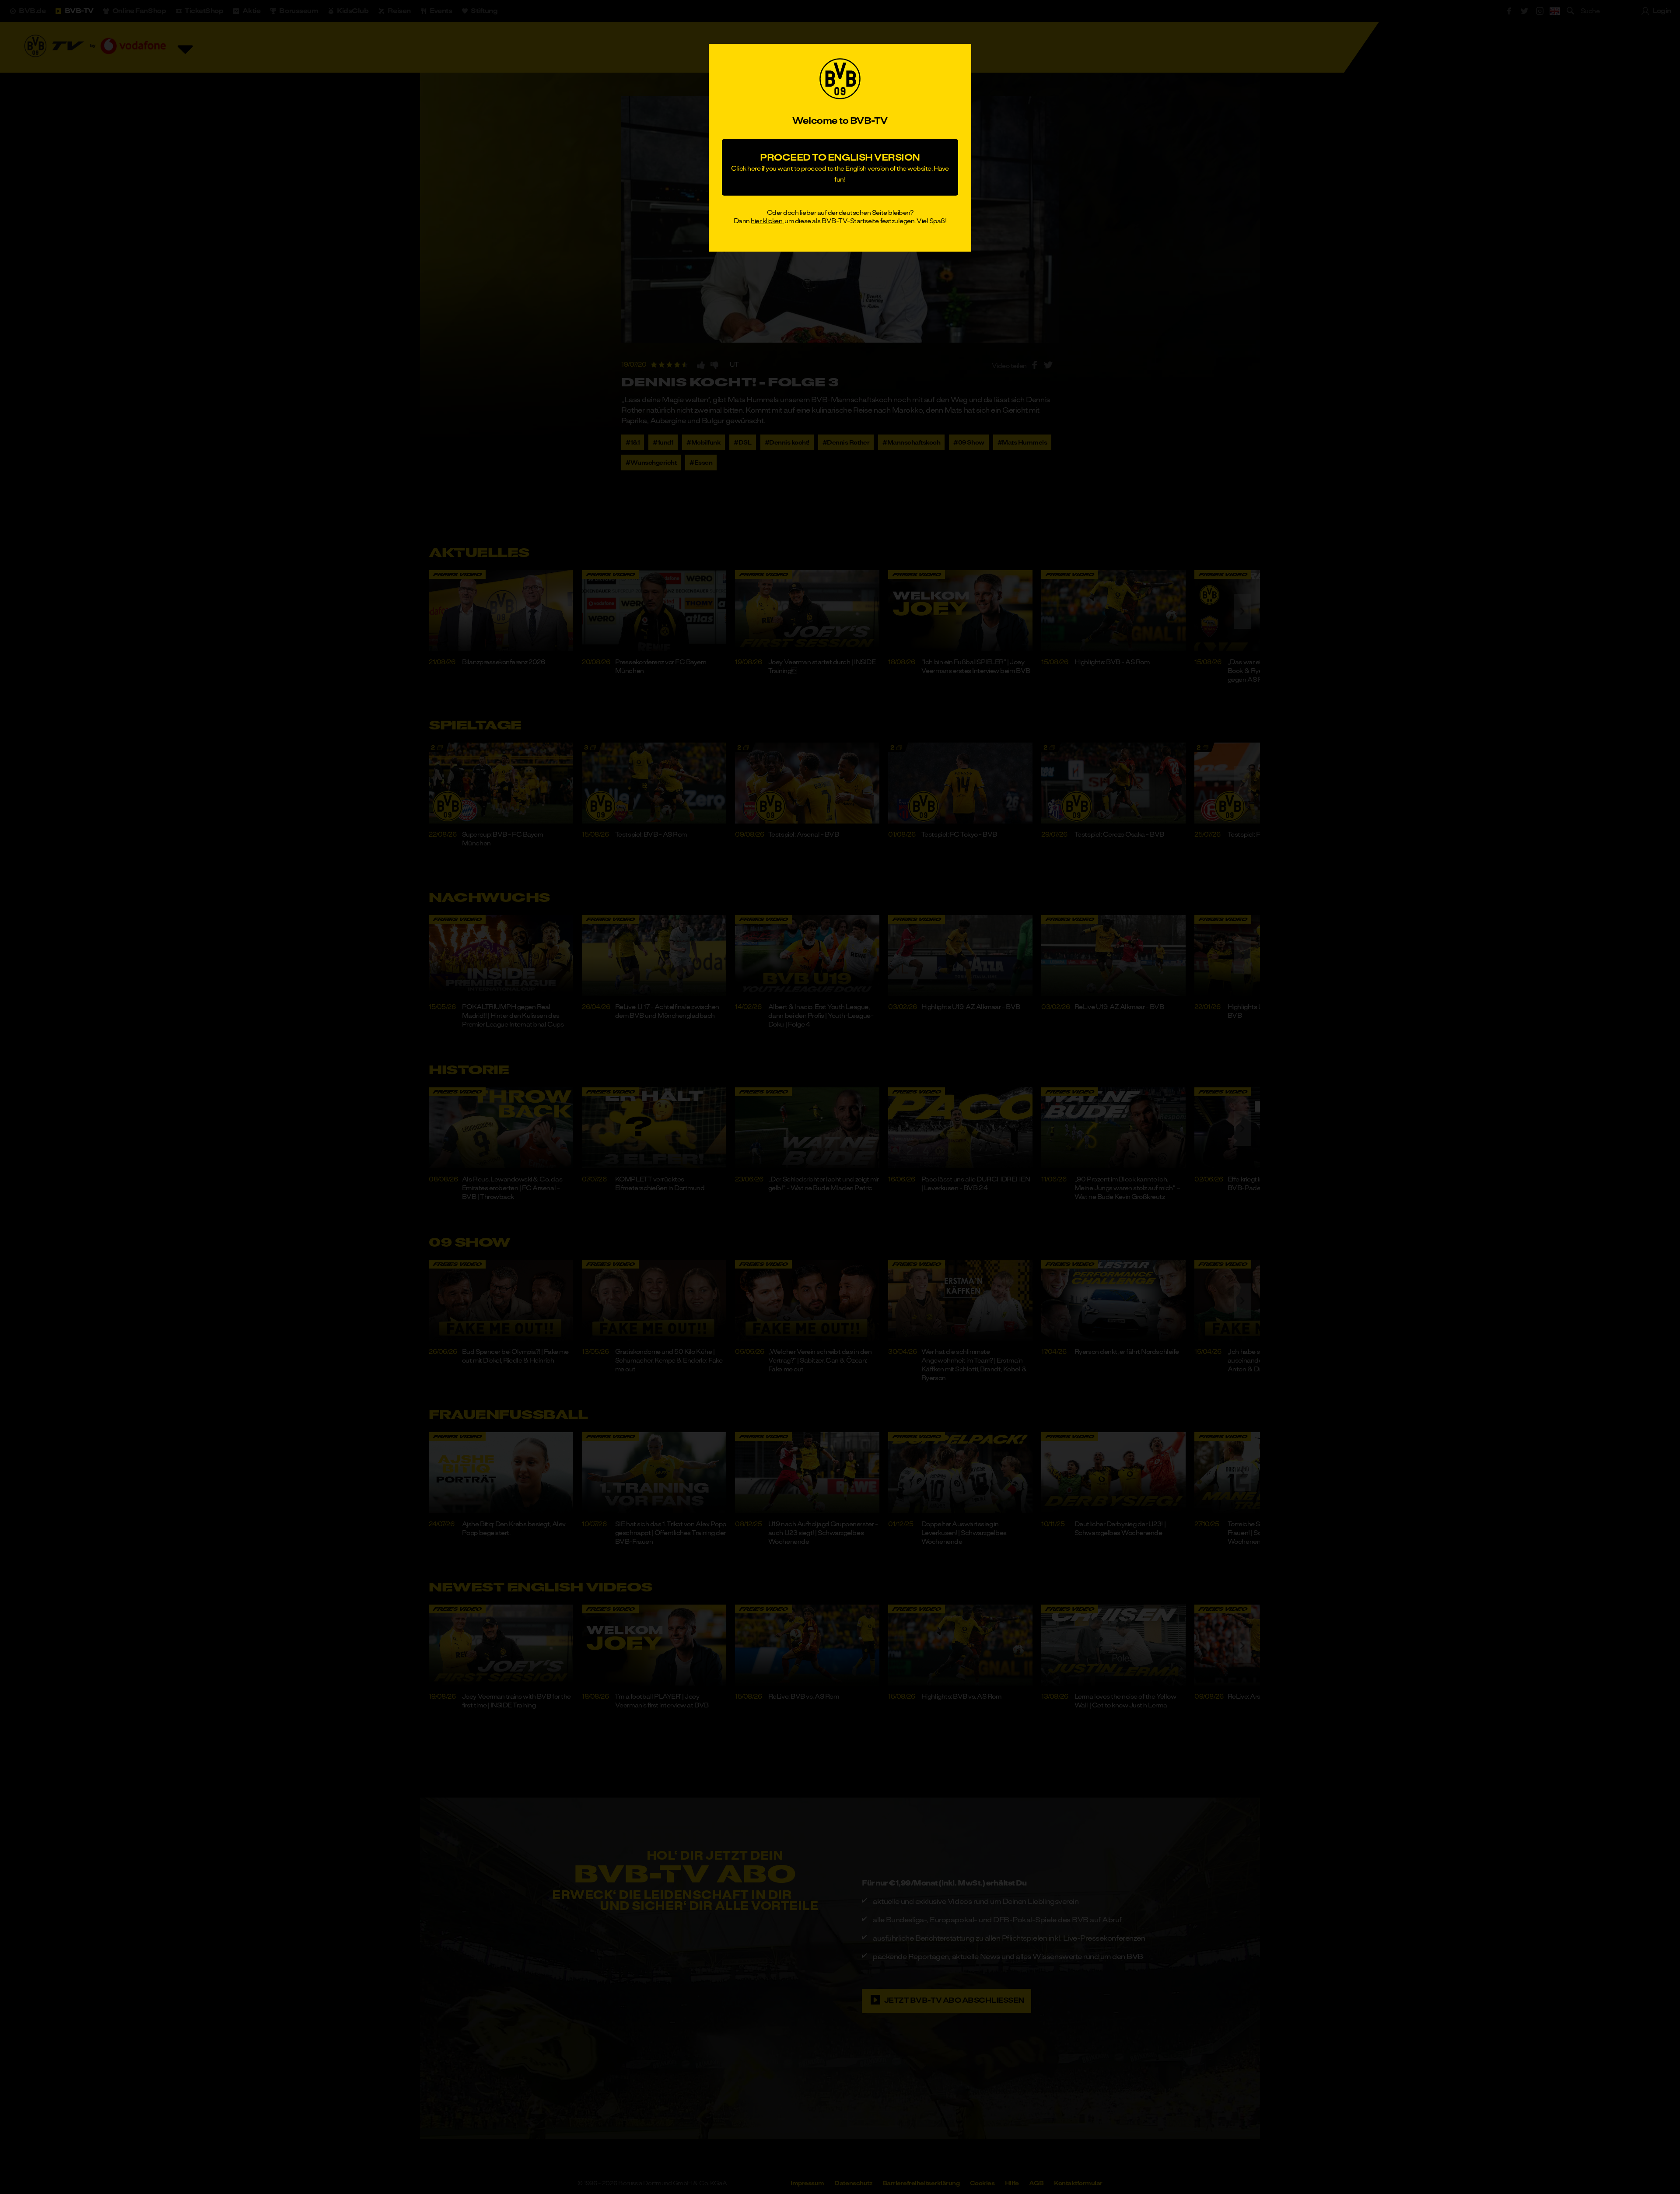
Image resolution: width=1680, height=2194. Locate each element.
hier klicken (766, 221)
